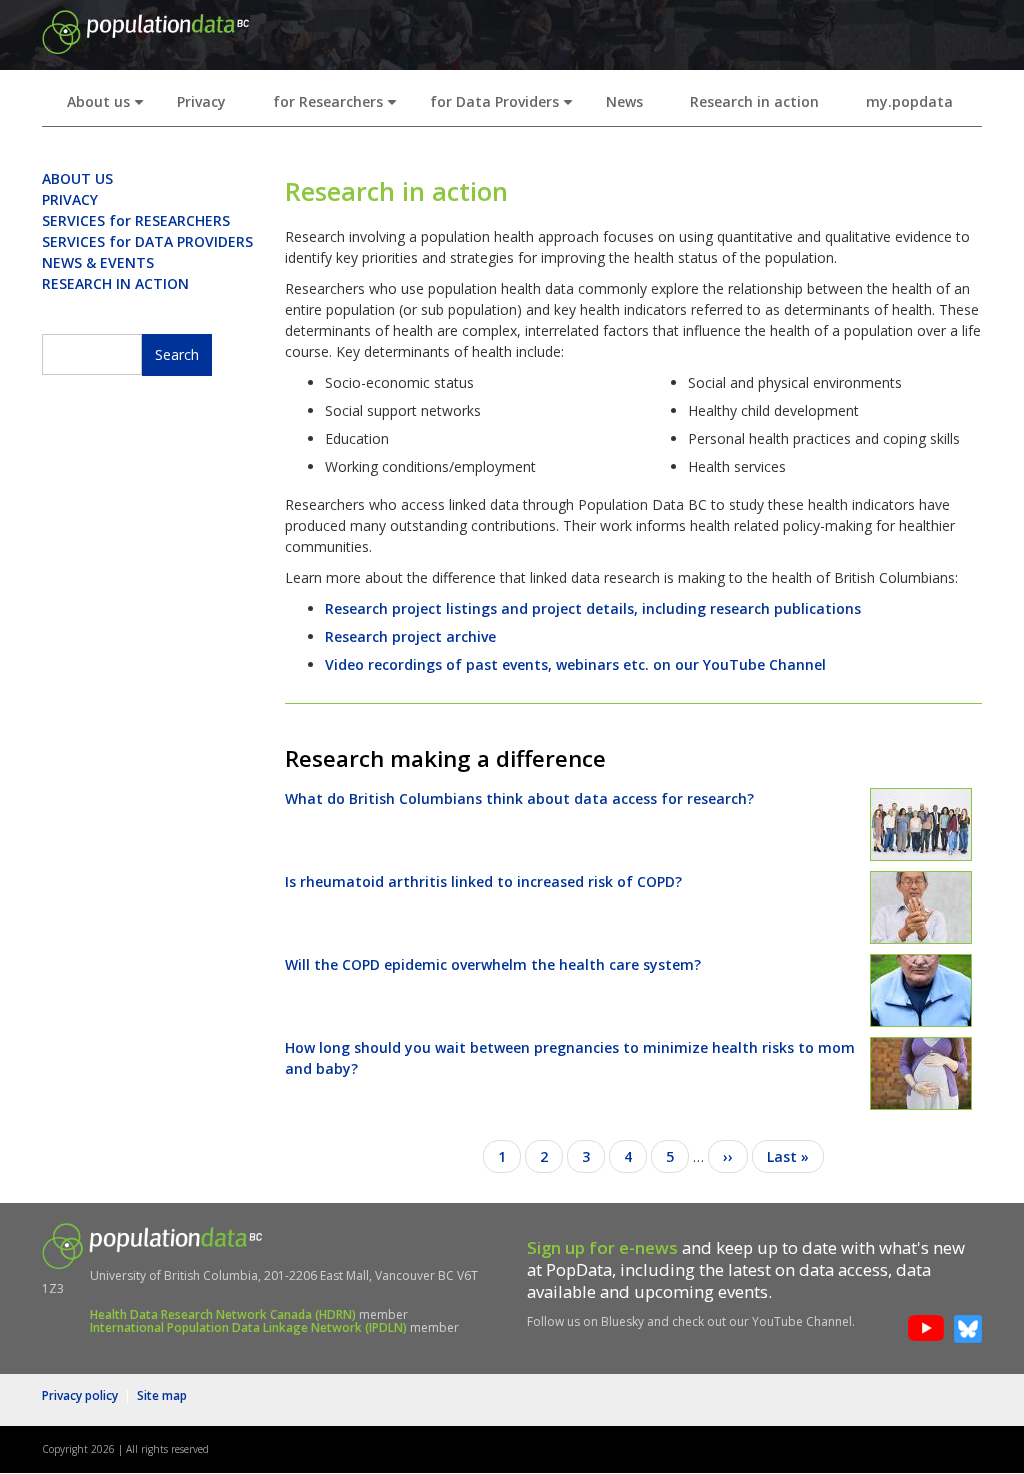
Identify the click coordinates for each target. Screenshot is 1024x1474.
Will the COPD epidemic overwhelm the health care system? (493, 964)
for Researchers (339, 107)
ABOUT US (77, 178)
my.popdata (909, 101)
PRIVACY (70, 199)
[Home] (145, 30)
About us (109, 107)
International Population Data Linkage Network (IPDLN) (248, 1327)
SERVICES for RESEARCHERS (136, 220)
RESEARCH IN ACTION (115, 283)
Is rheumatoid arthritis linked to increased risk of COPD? (483, 881)
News (624, 101)
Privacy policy (80, 1395)
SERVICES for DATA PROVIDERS (147, 241)
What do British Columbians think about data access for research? (519, 798)
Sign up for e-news (602, 1247)
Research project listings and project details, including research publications (593, 608)
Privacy (201, 101)
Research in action (754, 101)
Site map (162, 1395)
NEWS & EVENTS (98, 262)
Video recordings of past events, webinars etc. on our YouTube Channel (575, 664)
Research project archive (410, 636)
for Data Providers (505, 107)
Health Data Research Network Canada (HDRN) (223, 1314)
